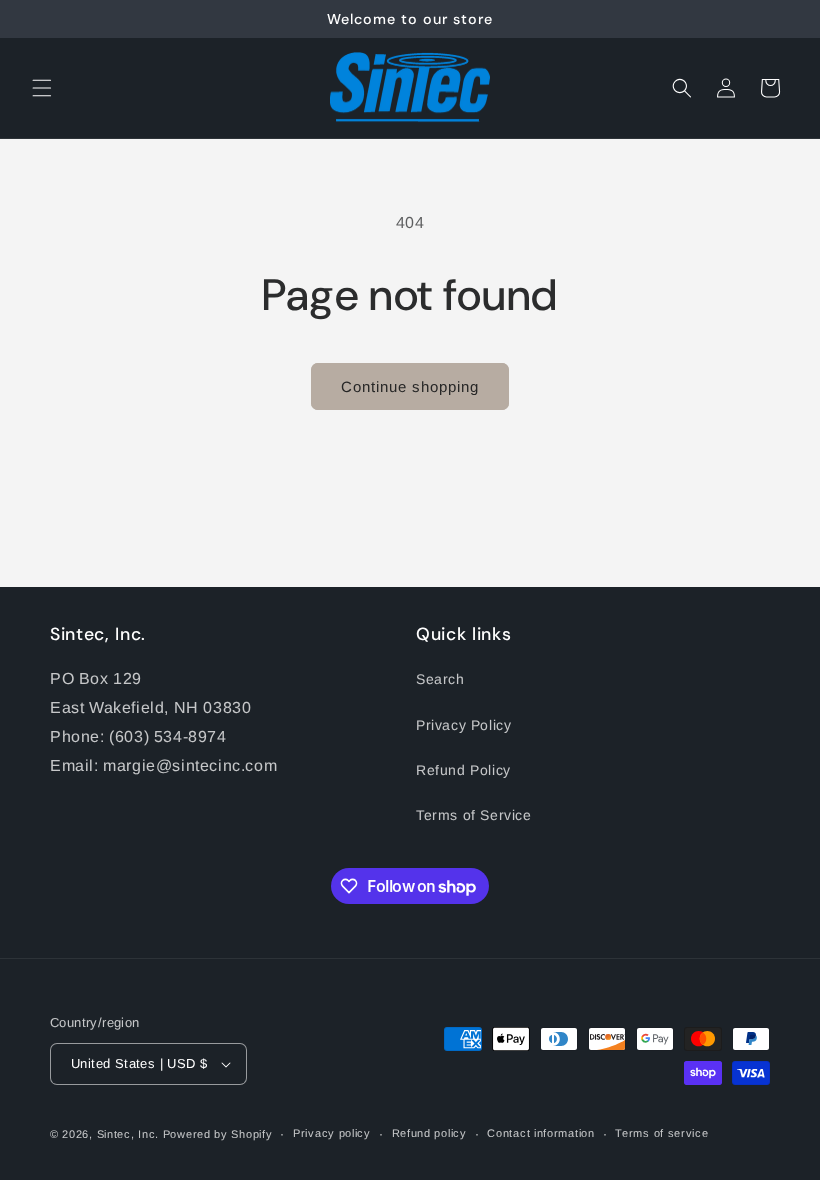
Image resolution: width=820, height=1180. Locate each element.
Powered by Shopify (218, 1134)
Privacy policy (332, 1133)
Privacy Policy (463, 725)
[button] (42, 88)
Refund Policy (463, 770)
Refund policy (429, 1133)
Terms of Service (474, 815)
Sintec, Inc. (128, 1134)
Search (440, 679)
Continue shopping (410, 386)
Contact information (540, 1133)
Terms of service (661, 1133)
